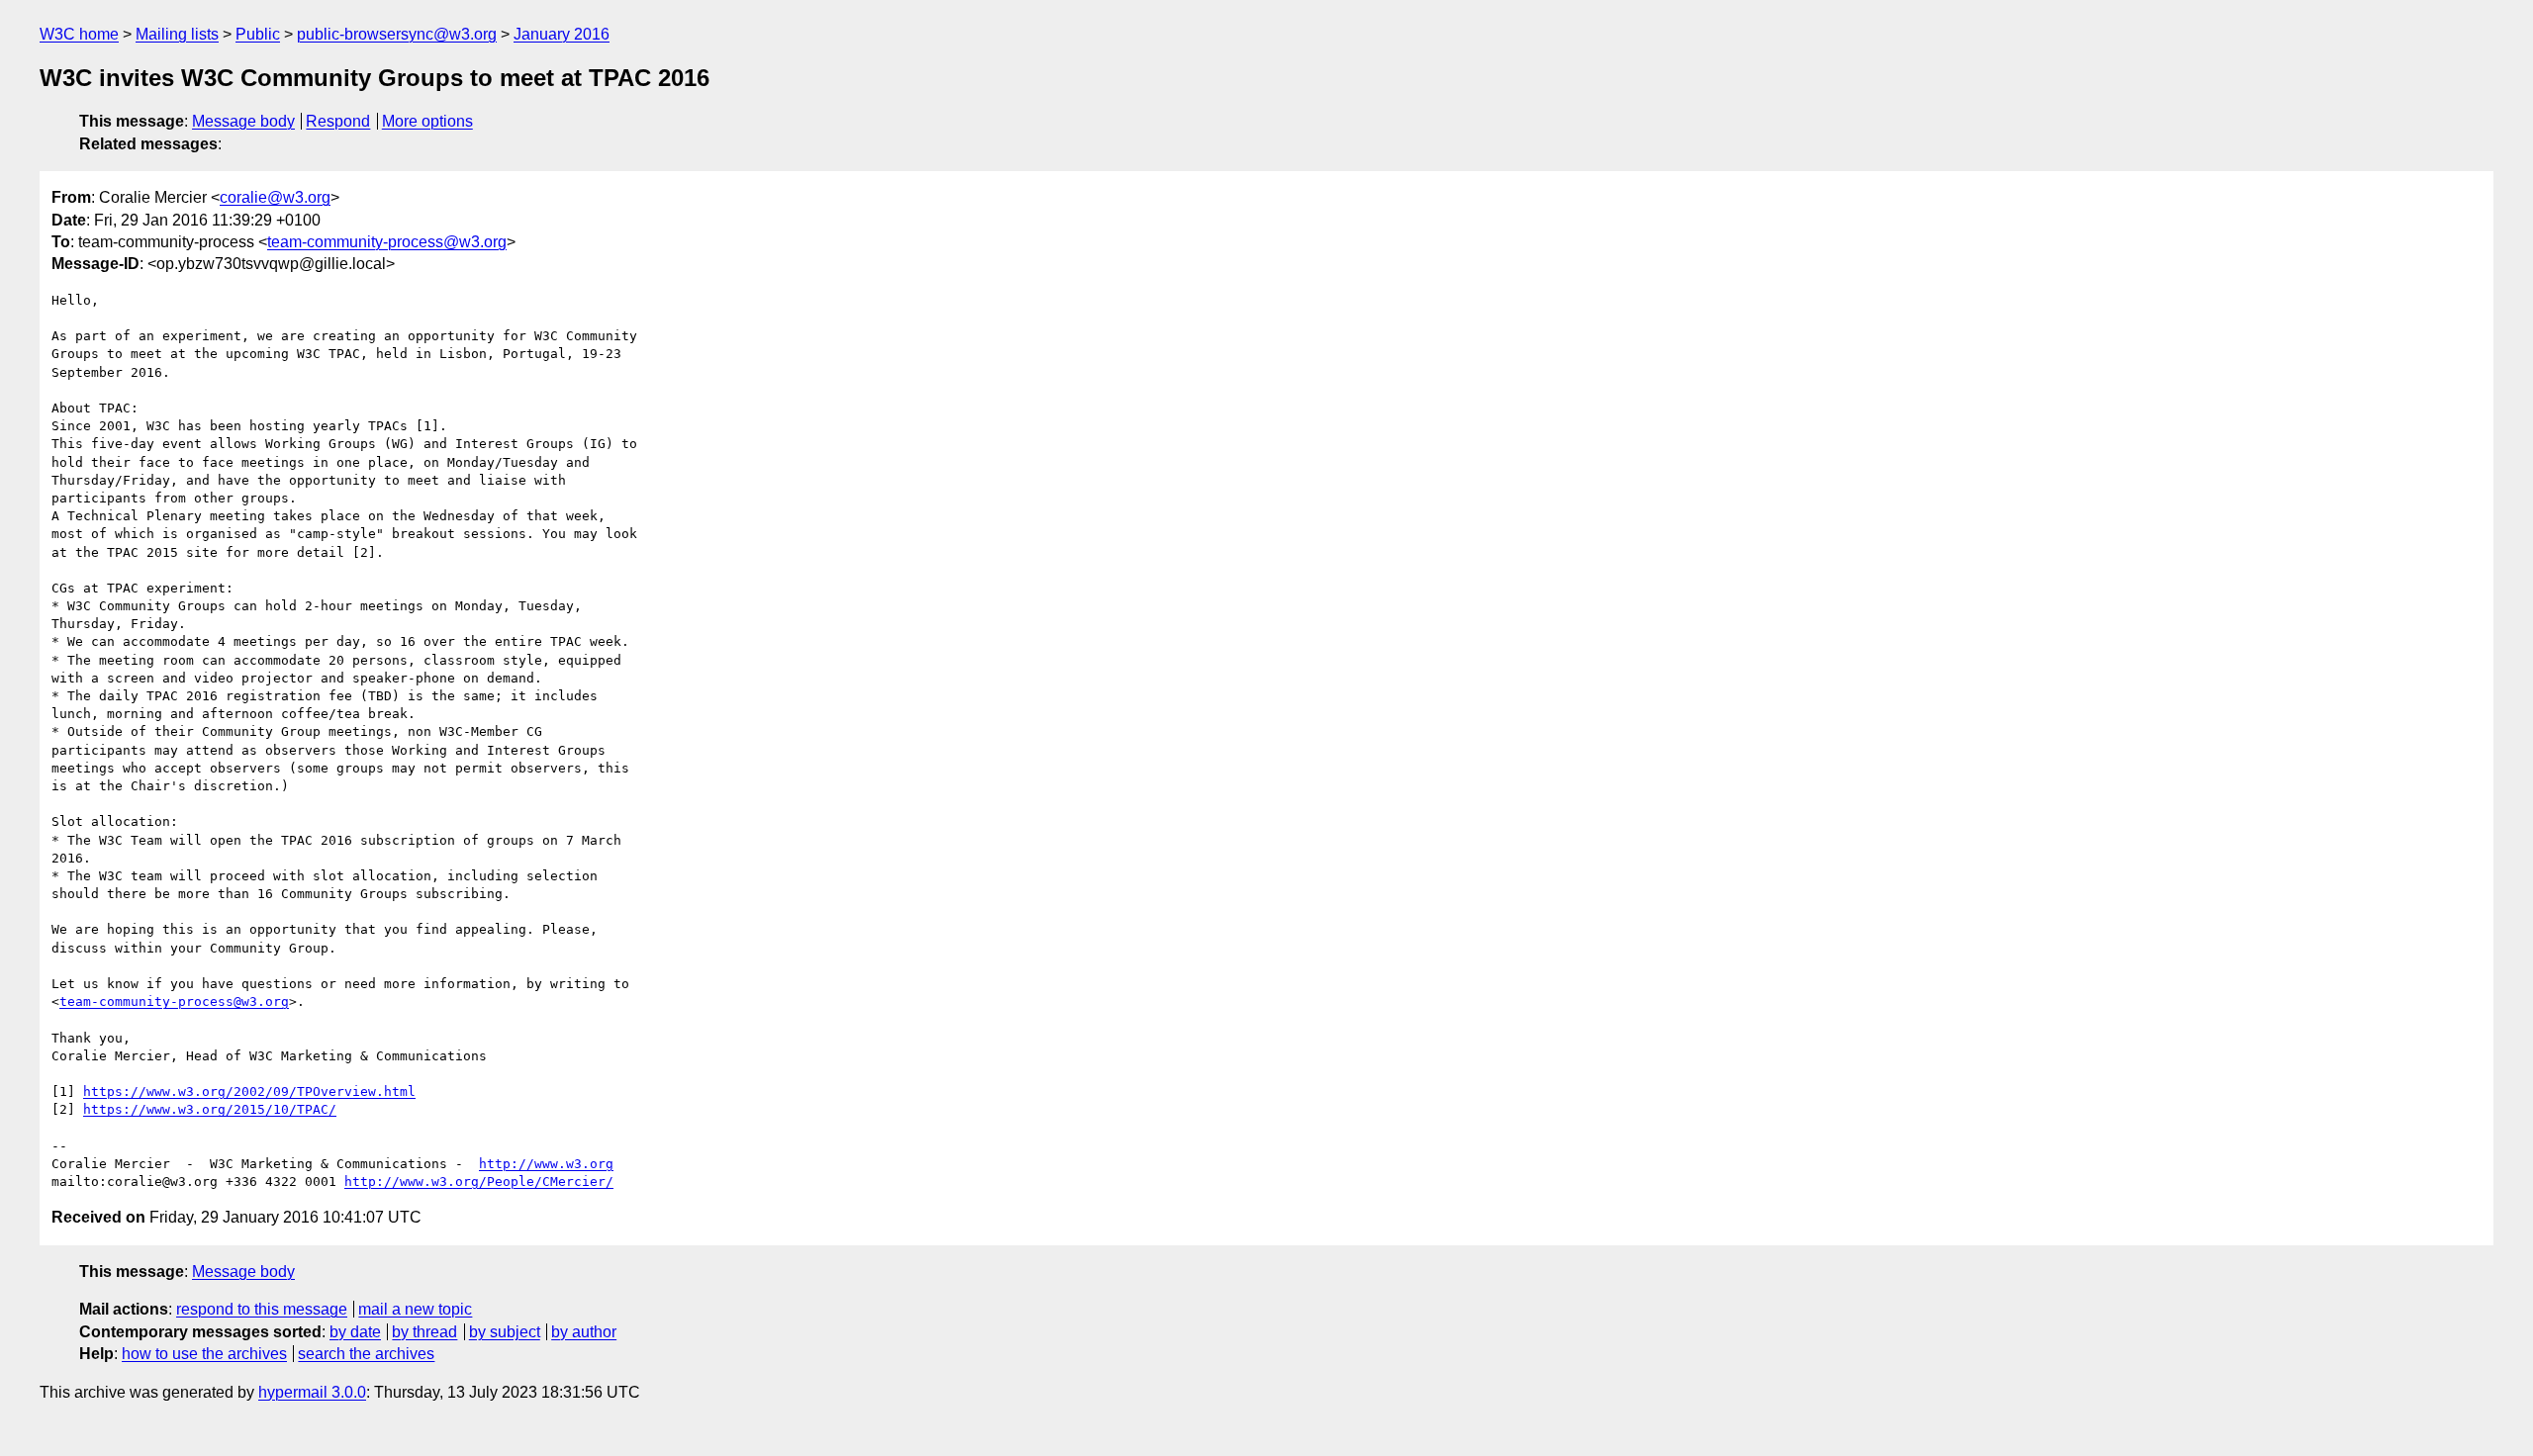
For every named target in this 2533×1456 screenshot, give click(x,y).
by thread (424, 1332)
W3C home (79, 34)
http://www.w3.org (546, 1164)
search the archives (366, 1354)
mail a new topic (415, 1309)
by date (355, 1332)
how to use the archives (204, 1354)
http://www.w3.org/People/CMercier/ (479, 1182)
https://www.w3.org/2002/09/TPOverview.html (249, 1092)
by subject (505, 1332)
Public (258, 34)
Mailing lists (177, 34)
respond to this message (262, 1309)
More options (427, 121)
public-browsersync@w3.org (397, 34)
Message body (243, 121)
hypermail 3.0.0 (312, 1392)
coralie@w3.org (275, 197)
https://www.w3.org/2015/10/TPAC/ (210, 1109)
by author (584, 1332)
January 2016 (562, 34)
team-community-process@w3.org (387, 242)
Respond (338, 121)
